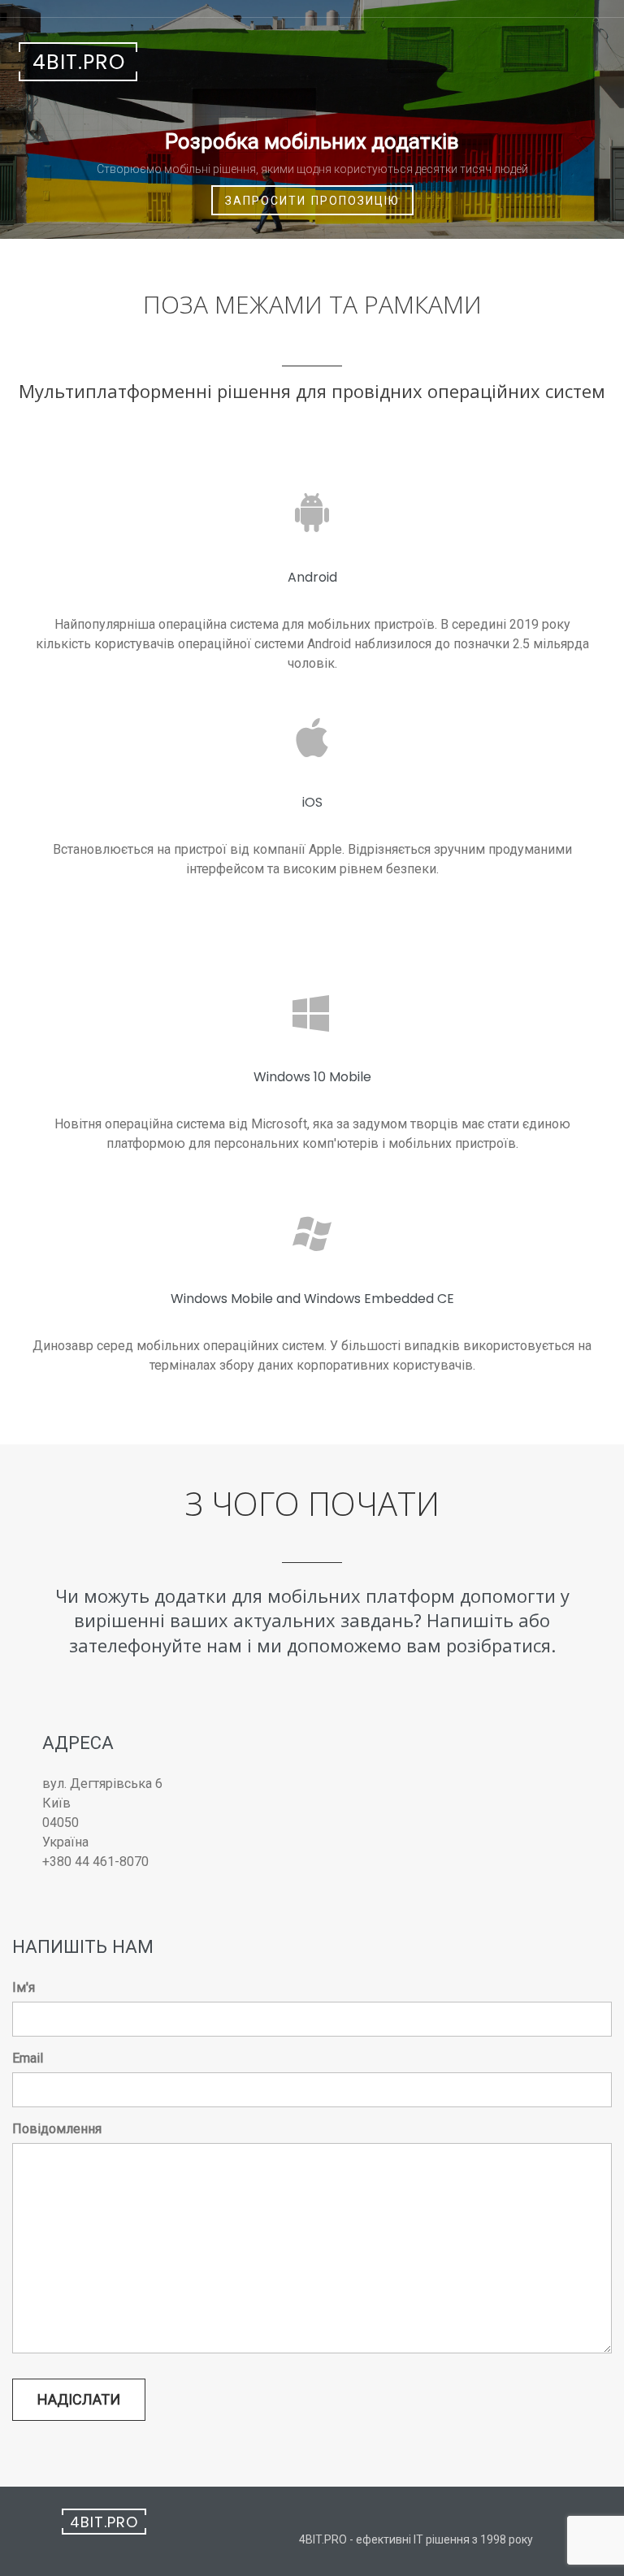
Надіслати (79, 2399)
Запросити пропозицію (312, 201)
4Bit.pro (79, 62)
